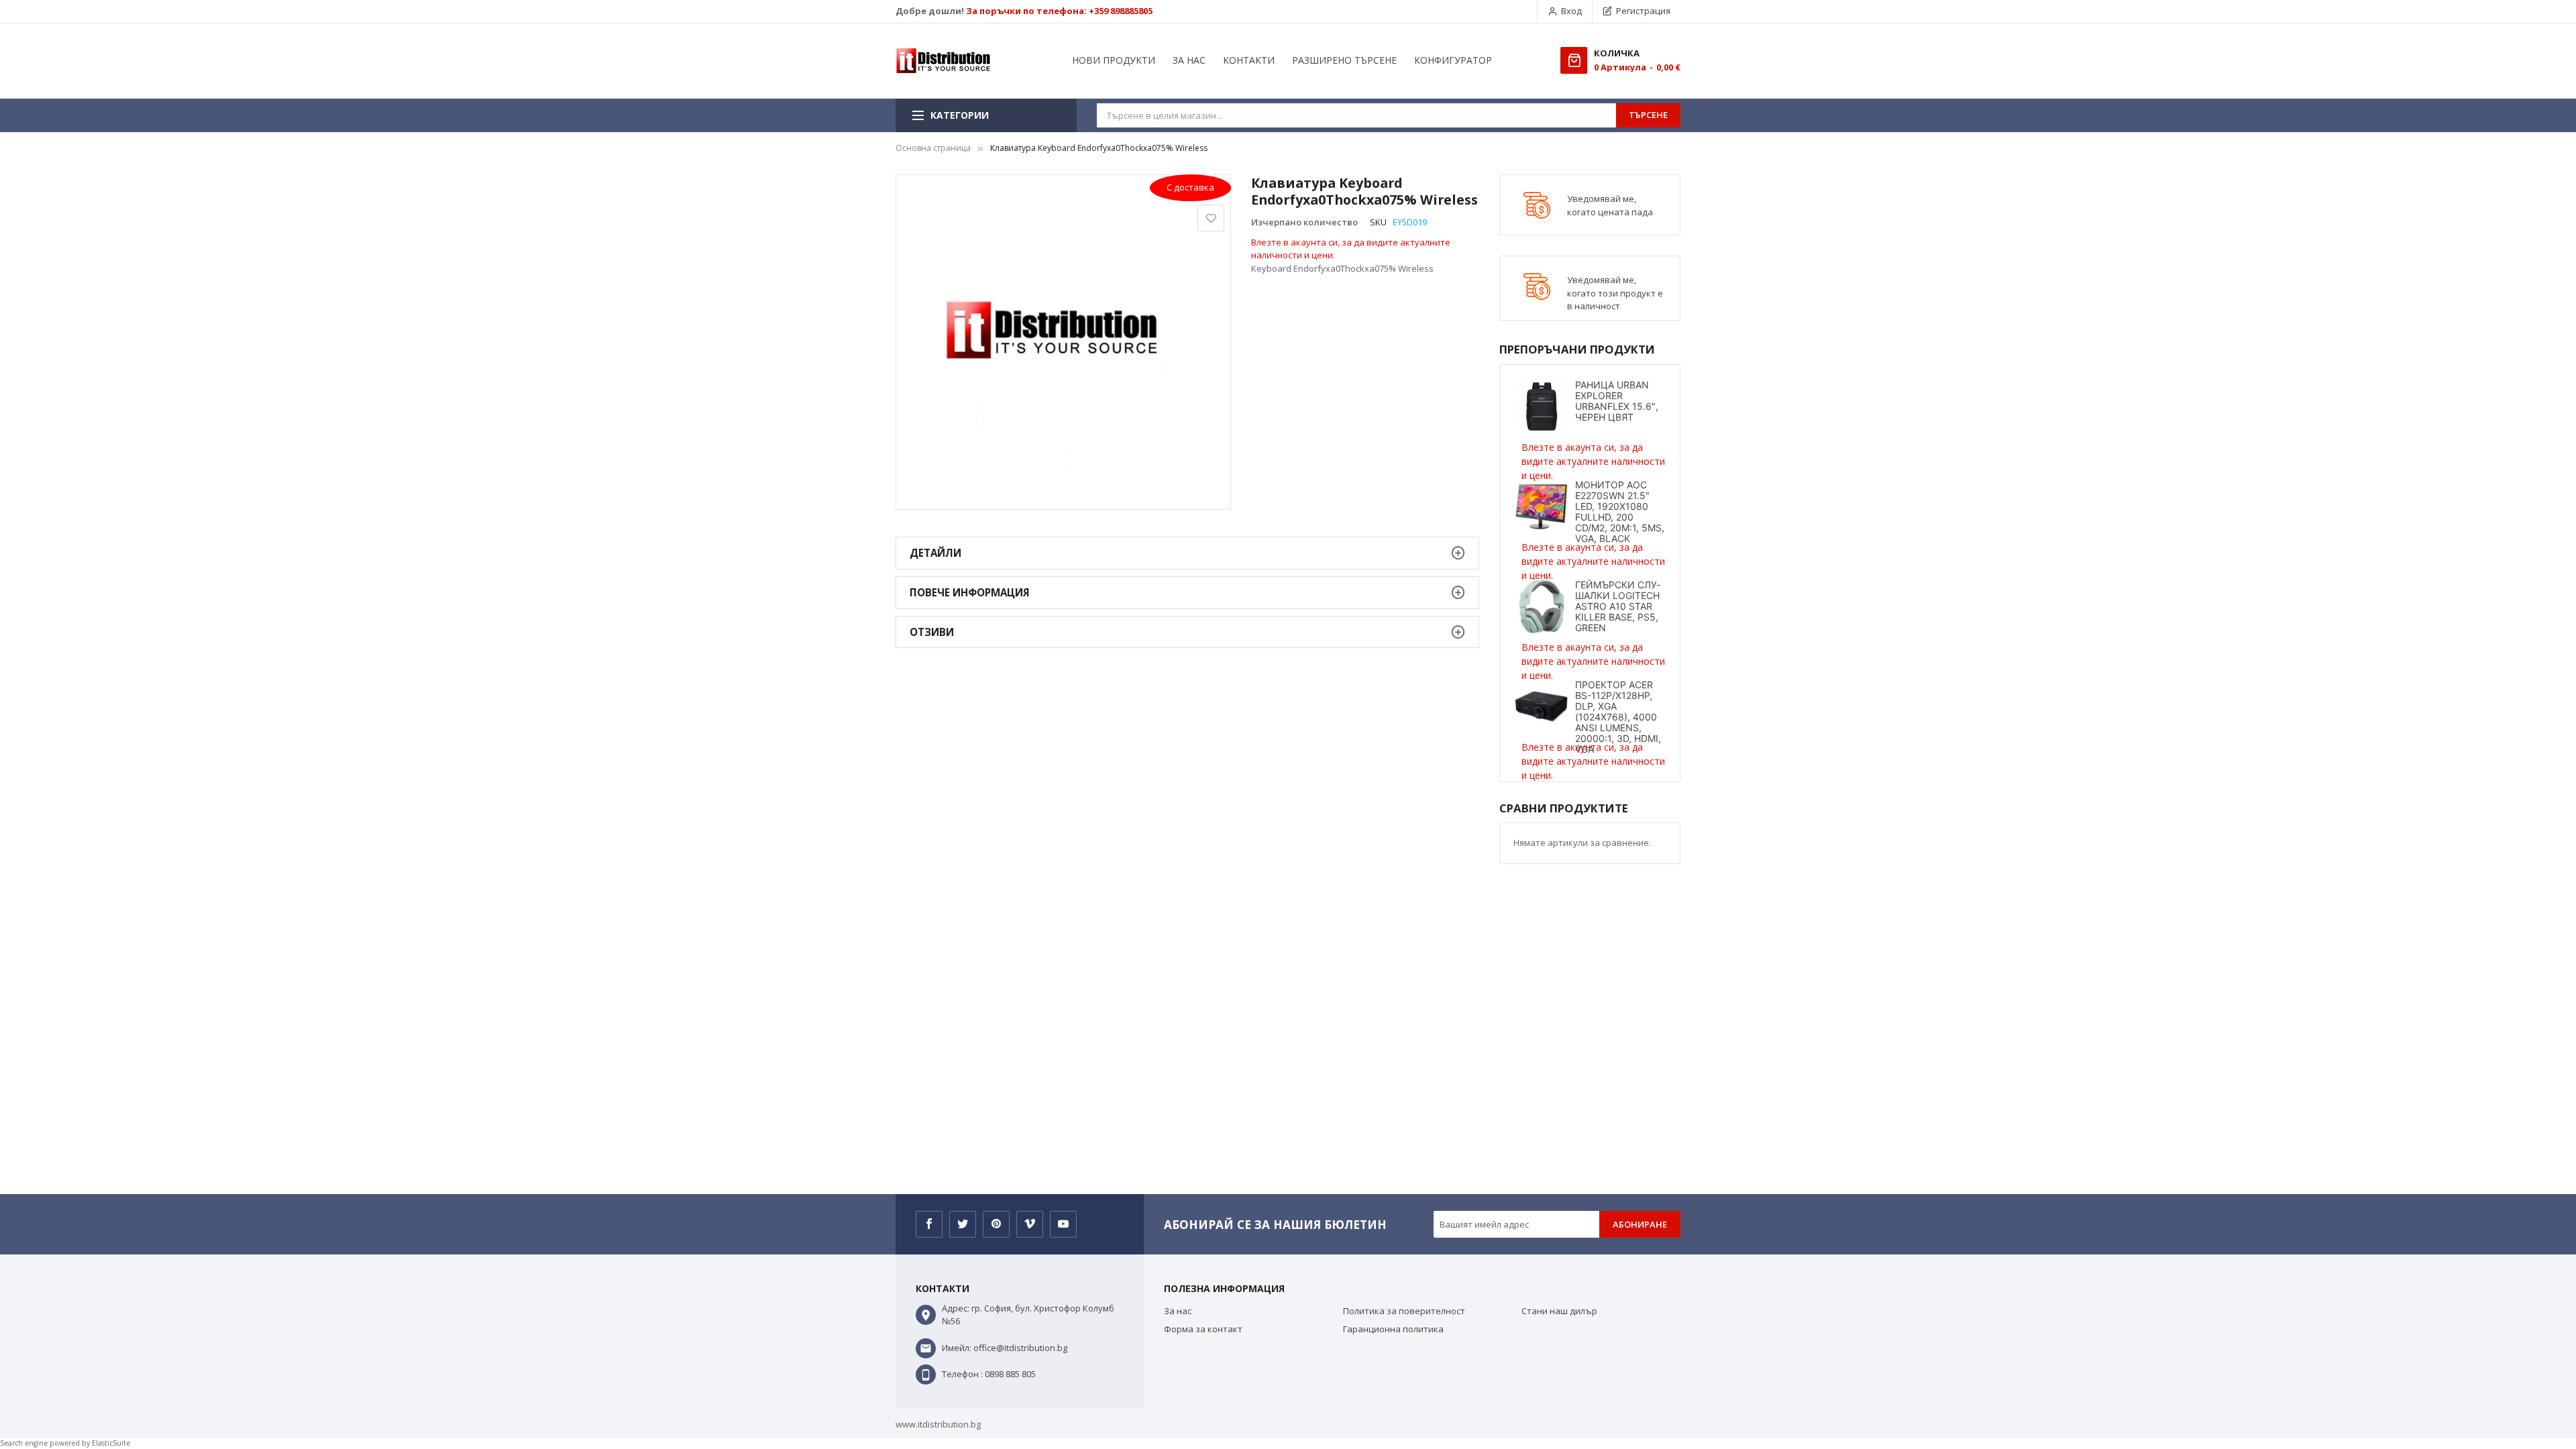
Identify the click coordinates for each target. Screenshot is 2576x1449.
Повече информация (970, 592)
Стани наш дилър (1559, 1311)
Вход (1571, 11)
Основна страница (933, 148)
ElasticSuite (111, 1443)
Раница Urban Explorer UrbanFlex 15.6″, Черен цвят (1617, 401)
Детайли (935, 553)
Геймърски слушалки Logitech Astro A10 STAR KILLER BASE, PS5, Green (1618, 606)
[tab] (1187, 553)
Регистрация (1643, 11)
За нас (1178, 1311)
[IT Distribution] (943, 61)
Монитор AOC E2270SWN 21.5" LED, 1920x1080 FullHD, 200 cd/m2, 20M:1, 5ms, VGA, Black (1620, 512)
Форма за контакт (1203, 1329)
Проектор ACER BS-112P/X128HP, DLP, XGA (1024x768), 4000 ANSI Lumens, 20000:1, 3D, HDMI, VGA (1618, 717)
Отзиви (932, 632)
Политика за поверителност (1404, 1311)
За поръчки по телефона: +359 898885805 (1059, 11)
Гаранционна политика (1393, 1329)
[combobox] (1356, 115)
